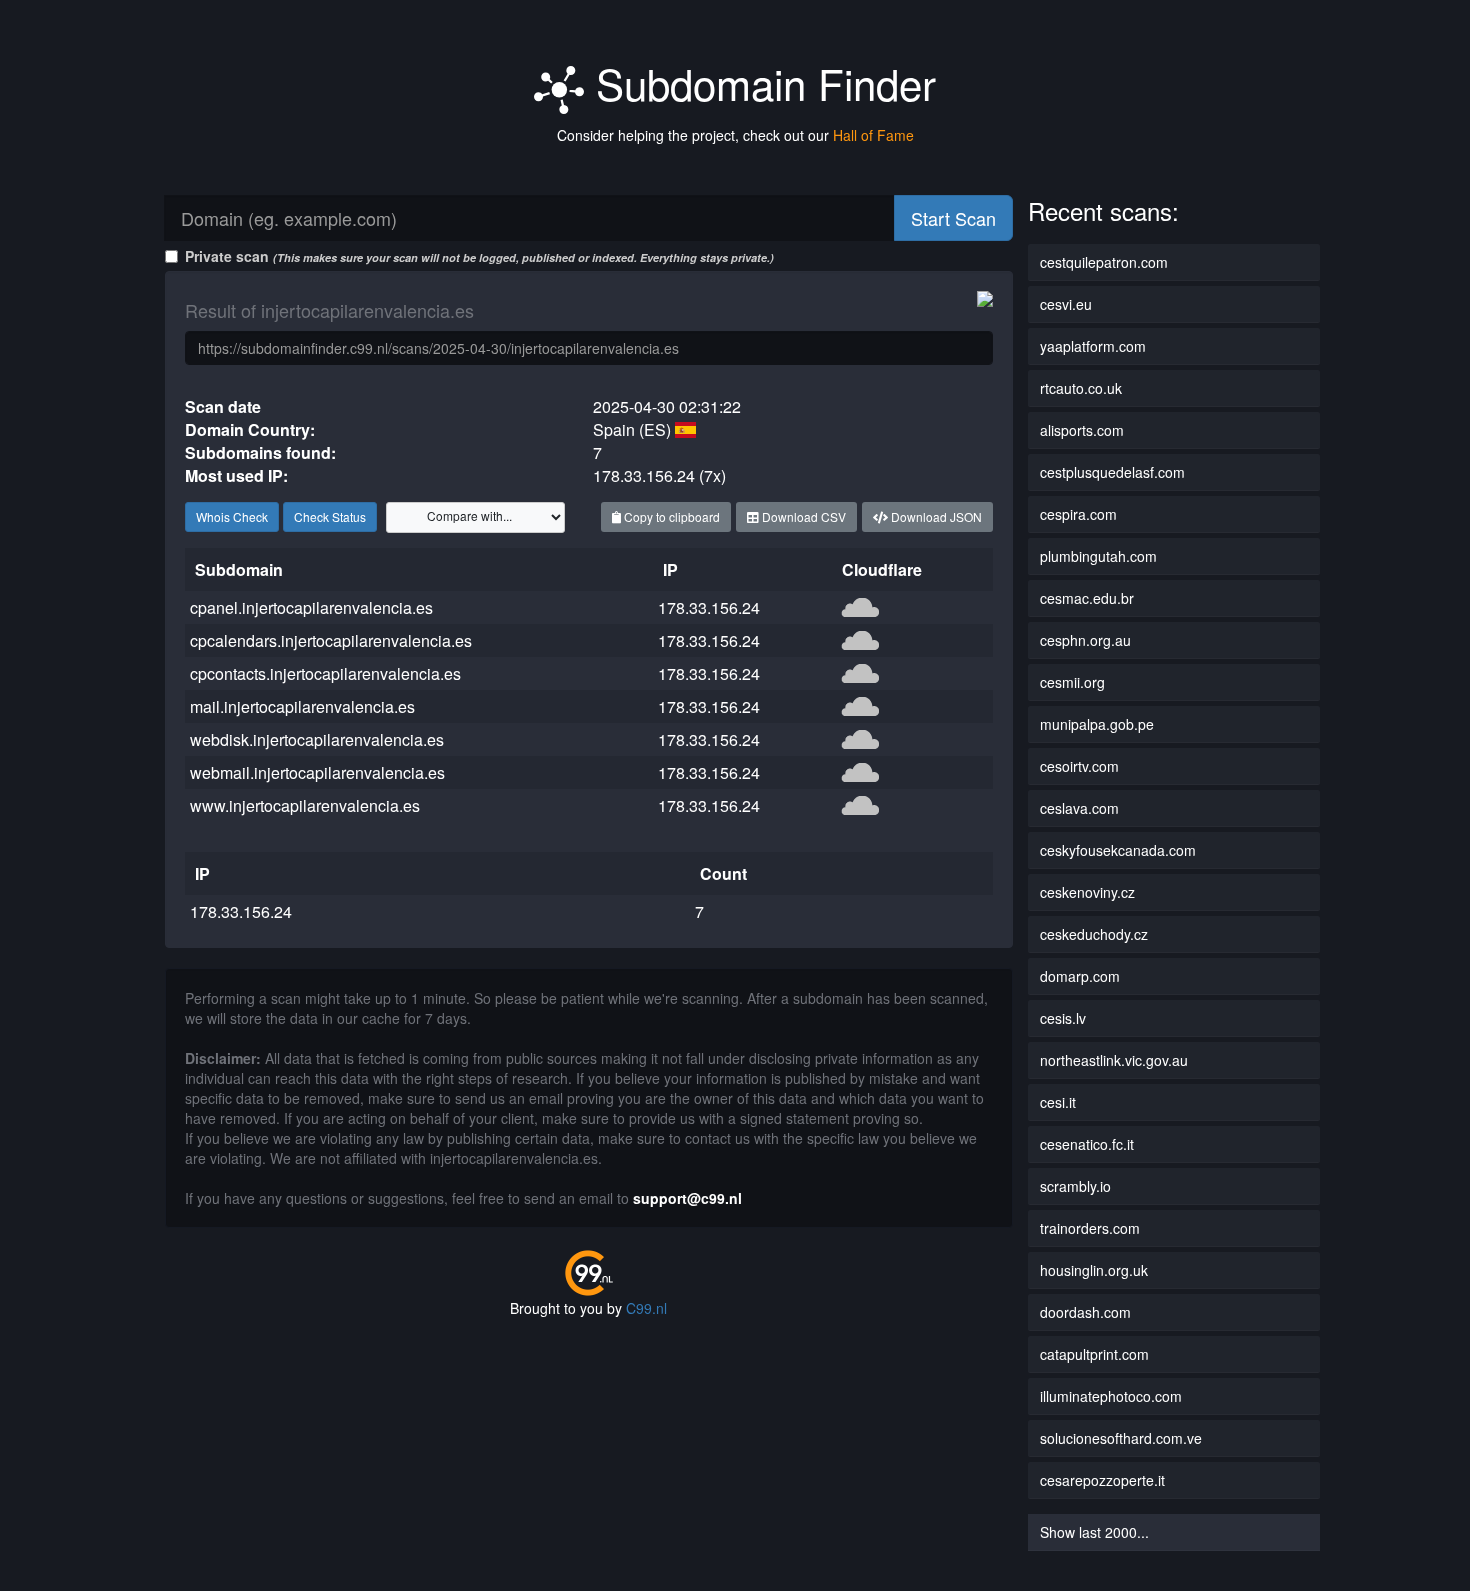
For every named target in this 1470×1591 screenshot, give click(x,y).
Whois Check (232, 516)
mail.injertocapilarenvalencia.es (302, 706)
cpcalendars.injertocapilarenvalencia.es (331, 640)
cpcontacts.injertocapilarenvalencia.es (325, 673)
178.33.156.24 (709, 607)
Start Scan (953, 218)
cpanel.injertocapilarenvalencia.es (311, 607)
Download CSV (802, 516)
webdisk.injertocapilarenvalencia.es (317, 739)
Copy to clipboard (670, 516)
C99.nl (646, 1308)
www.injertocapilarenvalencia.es (305, 805)
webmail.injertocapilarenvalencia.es (317, 772)
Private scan (479, 256)
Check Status (330, 516)
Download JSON (935, 516)
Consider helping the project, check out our (735, 135)
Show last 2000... (1094, 1532)
